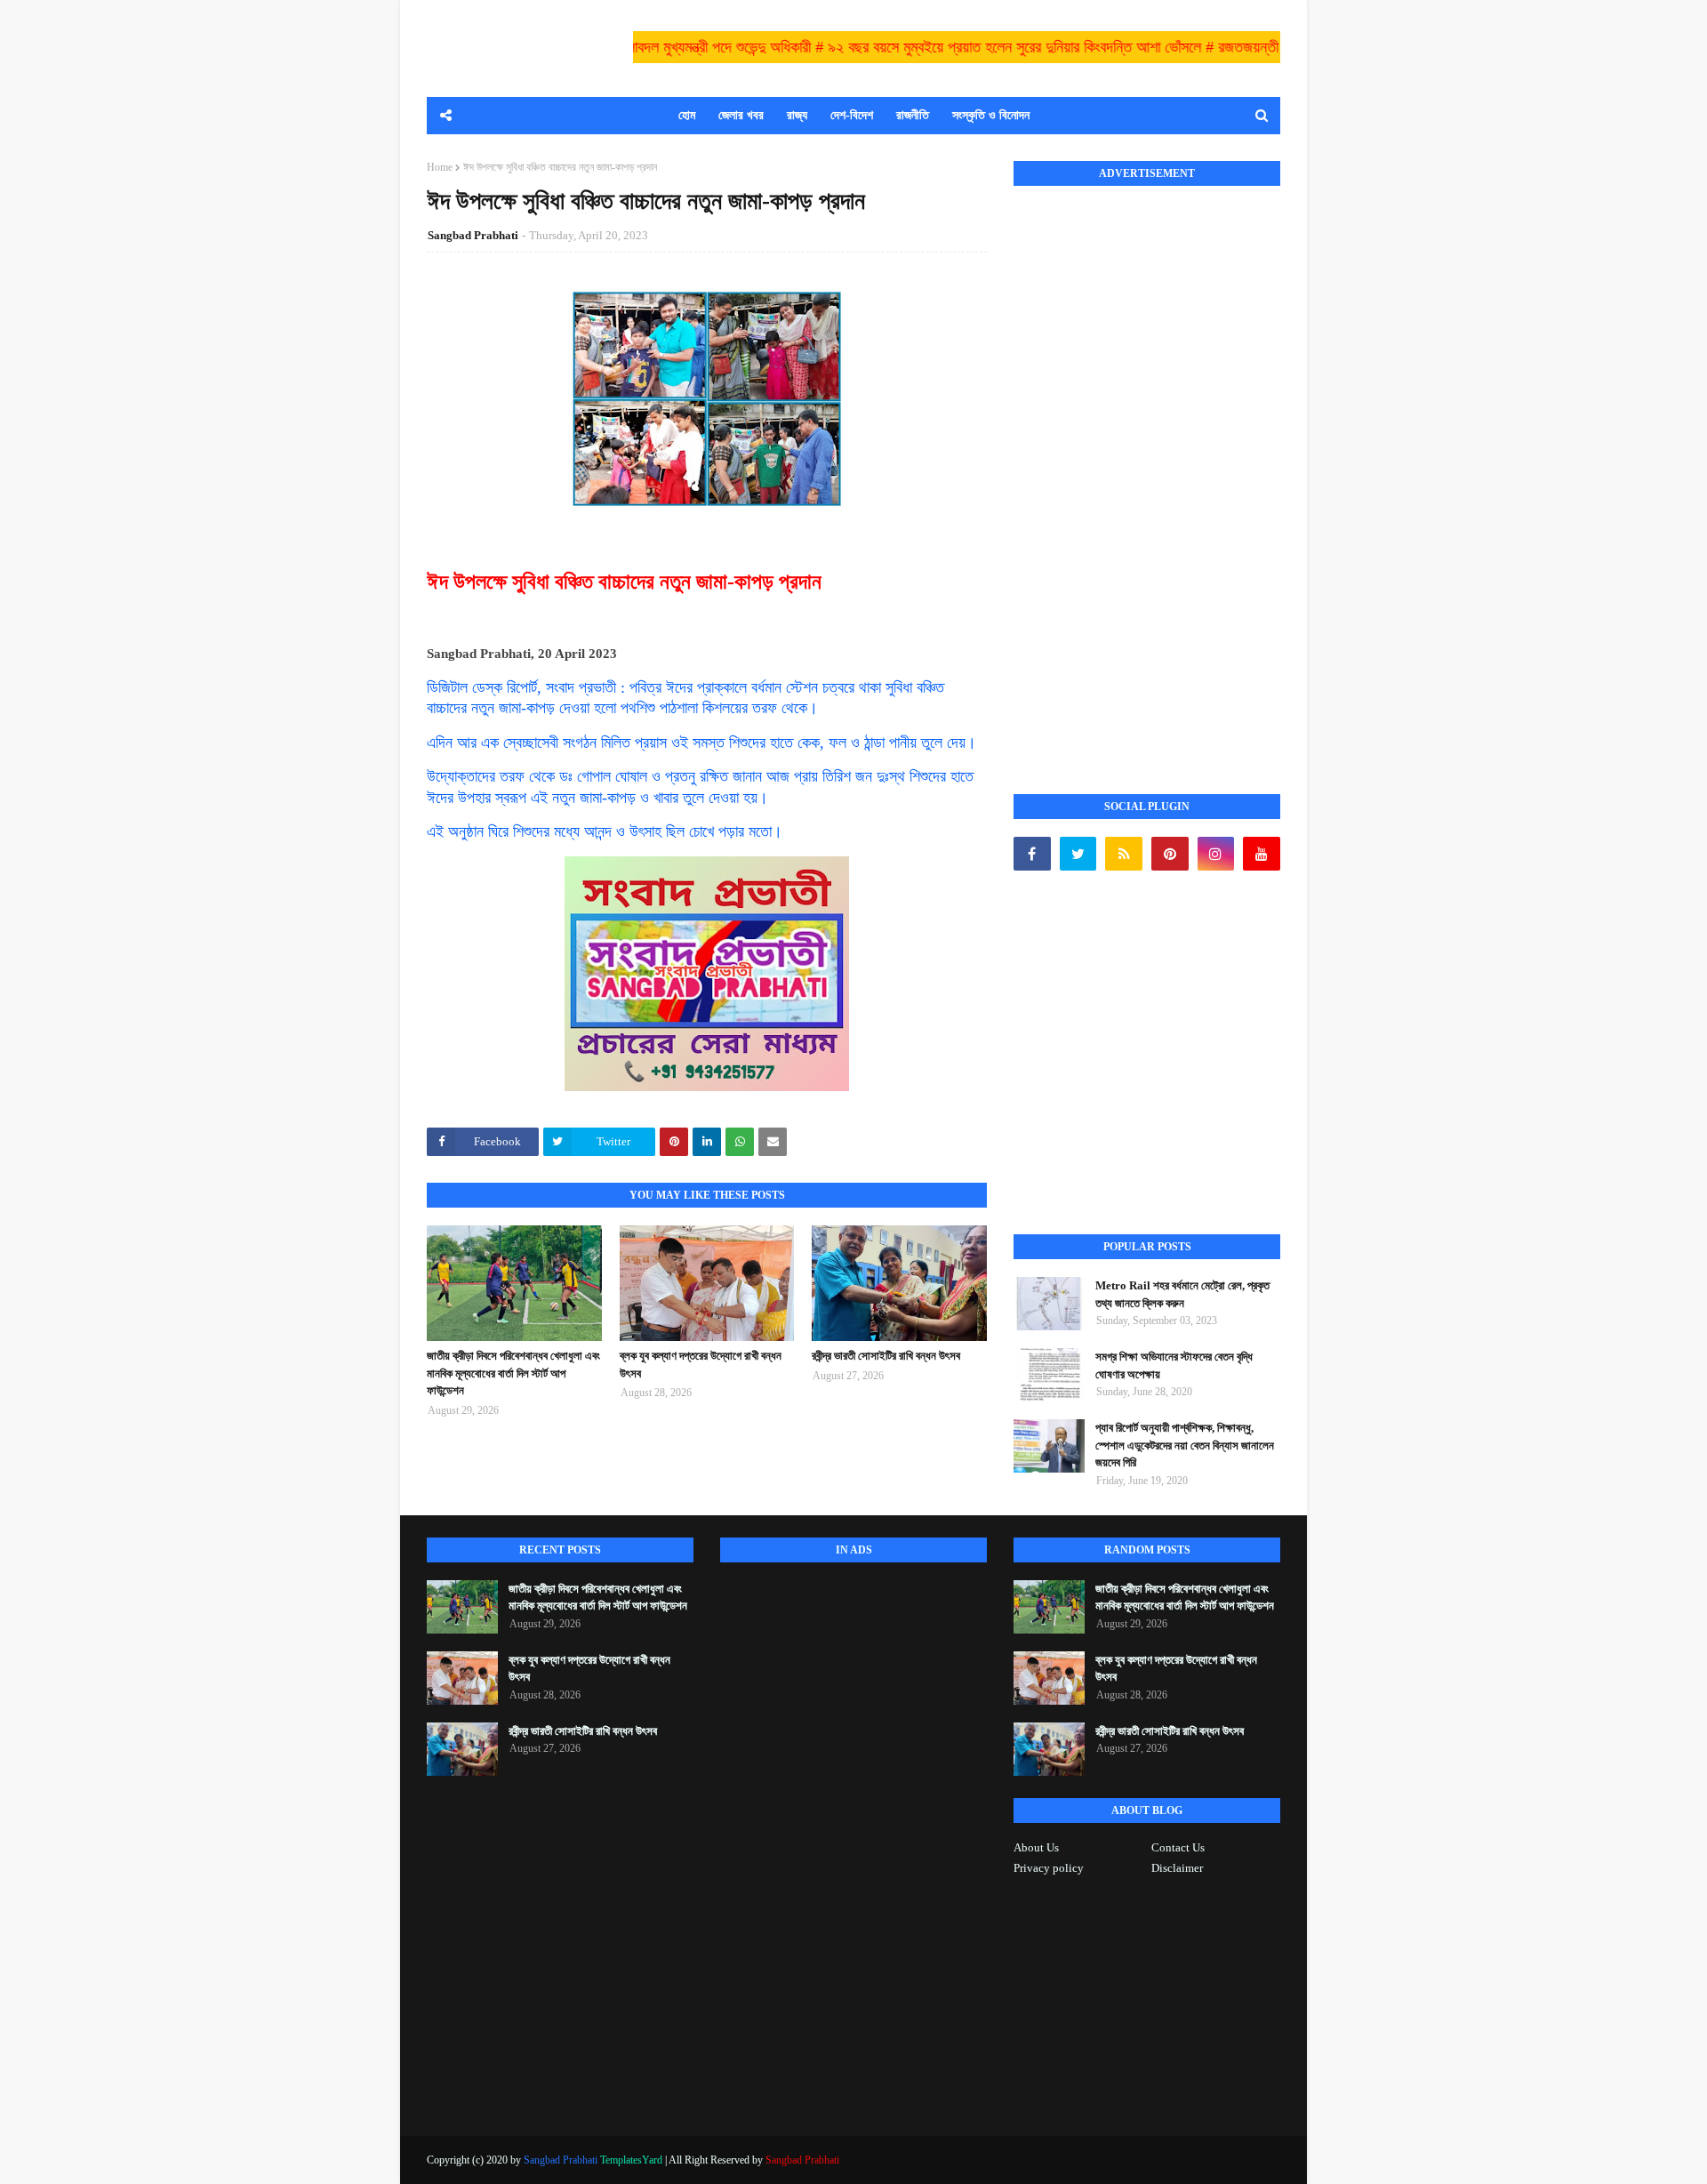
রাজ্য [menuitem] (797, 115)
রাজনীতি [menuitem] (913, 115)
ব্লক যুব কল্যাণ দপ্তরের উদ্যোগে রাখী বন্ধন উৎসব (701, 1365)
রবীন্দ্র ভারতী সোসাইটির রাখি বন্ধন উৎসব (886, 1356)
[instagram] (1216, 854)
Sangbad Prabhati (473, 235)
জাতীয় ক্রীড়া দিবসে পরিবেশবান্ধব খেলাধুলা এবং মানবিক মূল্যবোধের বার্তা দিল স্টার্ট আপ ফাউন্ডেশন (513, 1373)
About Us (1036, 1847)
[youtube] (1262, 854)
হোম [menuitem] (687, 115)
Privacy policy (1049, 1868)
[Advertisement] (1147, 470)
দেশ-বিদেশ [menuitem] (852, 115)
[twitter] (1078, 854)
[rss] (1124, 854)
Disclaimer (1177, 1868)
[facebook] (1032, 854)
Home (440, 167)
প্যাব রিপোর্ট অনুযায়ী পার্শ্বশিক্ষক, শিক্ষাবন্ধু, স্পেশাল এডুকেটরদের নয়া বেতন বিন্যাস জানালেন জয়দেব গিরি (1185, 1445)
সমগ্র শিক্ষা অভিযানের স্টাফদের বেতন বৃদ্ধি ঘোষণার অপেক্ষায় (1174, 1365)
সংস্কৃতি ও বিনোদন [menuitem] (991, 115)
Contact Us (1178, 1847)
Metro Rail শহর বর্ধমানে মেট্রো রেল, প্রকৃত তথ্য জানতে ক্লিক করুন (1182, 1294)
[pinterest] (1170, 854)
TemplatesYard (631, 2160)
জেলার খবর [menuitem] (741, 115)
